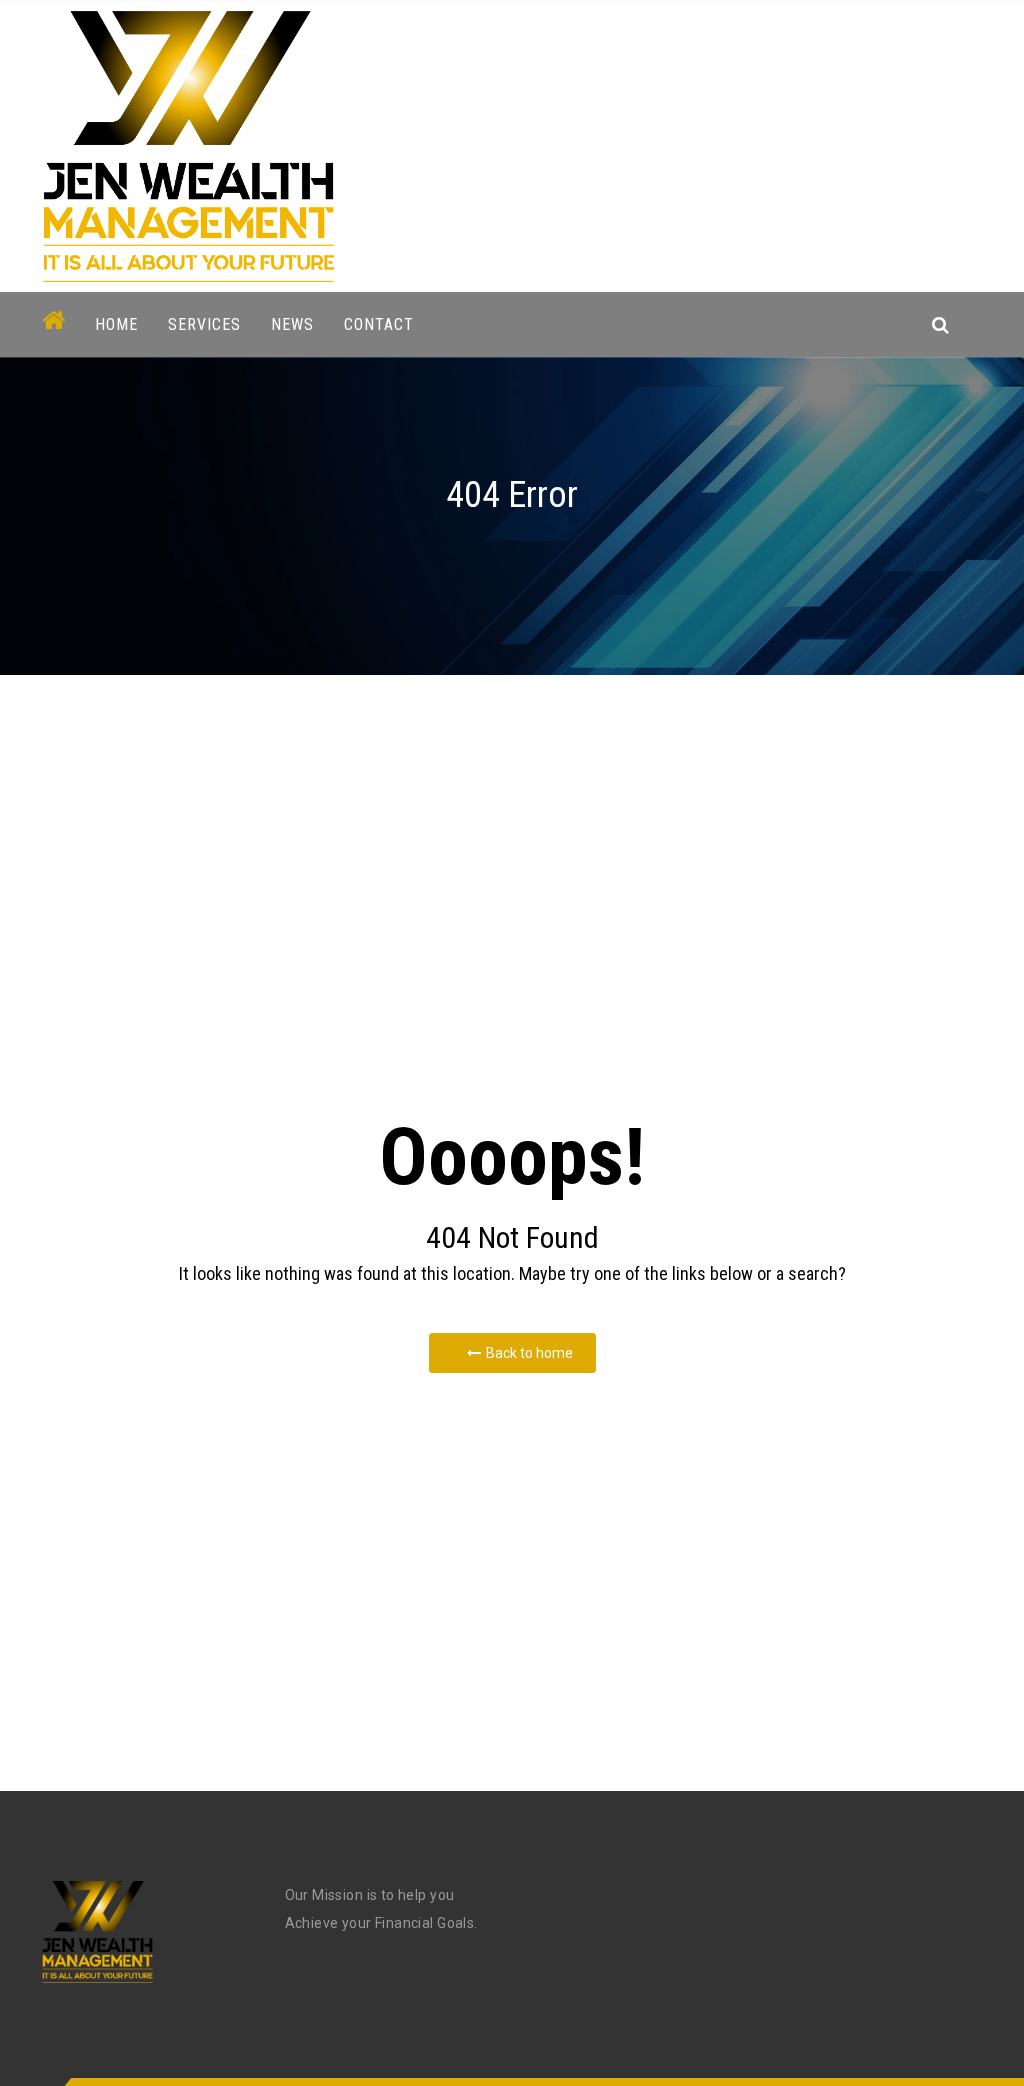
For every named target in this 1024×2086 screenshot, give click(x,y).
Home (116, 324)
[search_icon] (940, 324)
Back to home (529, 1353)
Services (204, 324)
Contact (379, 324)
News (292, 324)
